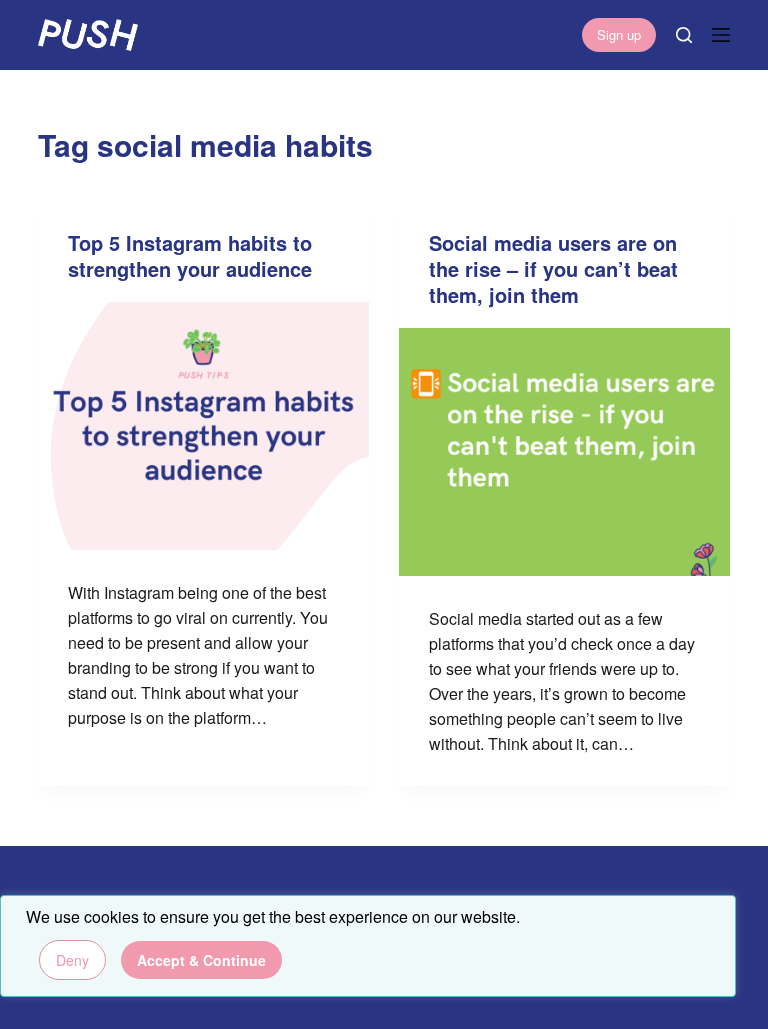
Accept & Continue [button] (201, 960)
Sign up (619, 34)
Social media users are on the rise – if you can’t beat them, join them (553, 268)
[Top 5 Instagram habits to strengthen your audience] (203, 426)
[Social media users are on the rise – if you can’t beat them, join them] (564, 452)
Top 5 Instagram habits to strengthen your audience (190, 255)
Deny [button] (72, 960)
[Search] (684, 35)
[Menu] (721, 35)
